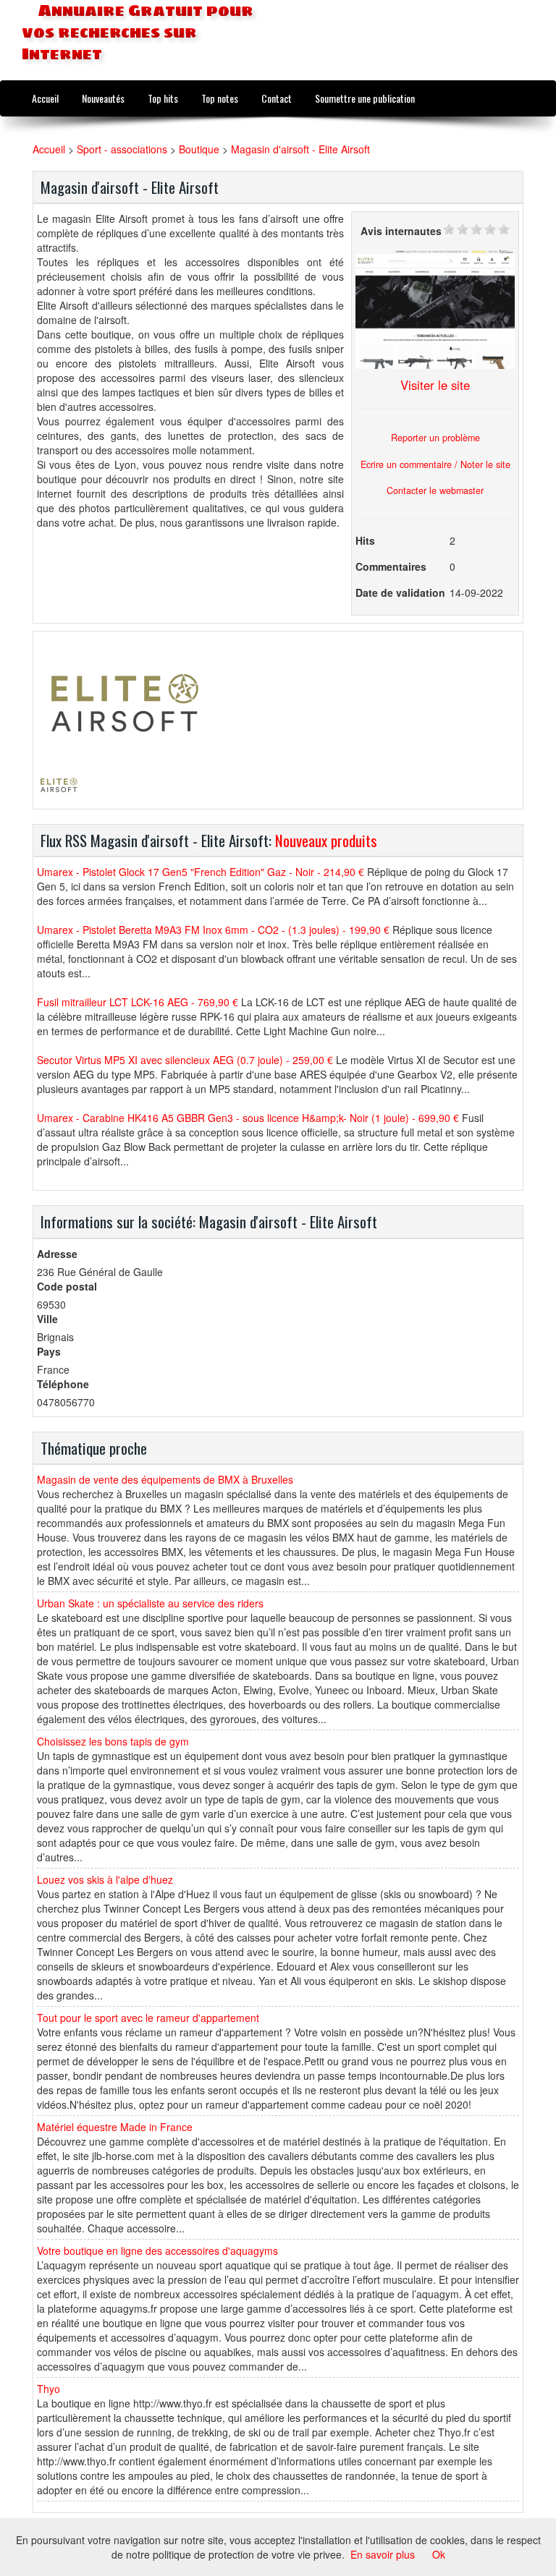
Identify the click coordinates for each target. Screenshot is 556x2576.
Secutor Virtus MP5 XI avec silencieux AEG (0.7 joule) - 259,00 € (185, 1060)
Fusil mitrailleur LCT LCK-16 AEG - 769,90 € (138, 1002)
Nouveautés (103, 98)
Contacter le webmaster (435, 490)
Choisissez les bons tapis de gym (113, 1741)
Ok (439, 2554)
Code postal (67, 1286)
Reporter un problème (435, 438)
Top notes (220, 98)
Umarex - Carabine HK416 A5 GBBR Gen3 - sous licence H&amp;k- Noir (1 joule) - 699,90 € (248, 1118)
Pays (49, 1351)
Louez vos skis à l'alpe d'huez (105, 1879)
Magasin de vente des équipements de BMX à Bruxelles (165, 1479)
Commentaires (391, 566)
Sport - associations (122, 149)
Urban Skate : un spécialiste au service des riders (150, 1603)
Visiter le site (435, 385)
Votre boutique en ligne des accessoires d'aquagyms (157, 2250)
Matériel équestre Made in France (115, 2127)
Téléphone (63, 1384)
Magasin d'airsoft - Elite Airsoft (300, 149)
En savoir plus (383, 2554)
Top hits (163, 98)
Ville (47, 1319)
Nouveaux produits (326, 840)
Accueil (45, 98)
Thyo (49, 2389)
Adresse (57, 1254)
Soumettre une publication (365, 98)
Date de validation (400, 592)
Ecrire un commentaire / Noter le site (435, 464)
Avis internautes (401, 231)
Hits (365, 540)
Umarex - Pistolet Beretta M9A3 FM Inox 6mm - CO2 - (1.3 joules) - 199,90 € (213, 930)
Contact (277, 98)
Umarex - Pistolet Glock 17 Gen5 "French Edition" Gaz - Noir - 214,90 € (201, 872)
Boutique (199, 149)
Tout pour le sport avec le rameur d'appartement (148, 2018)
